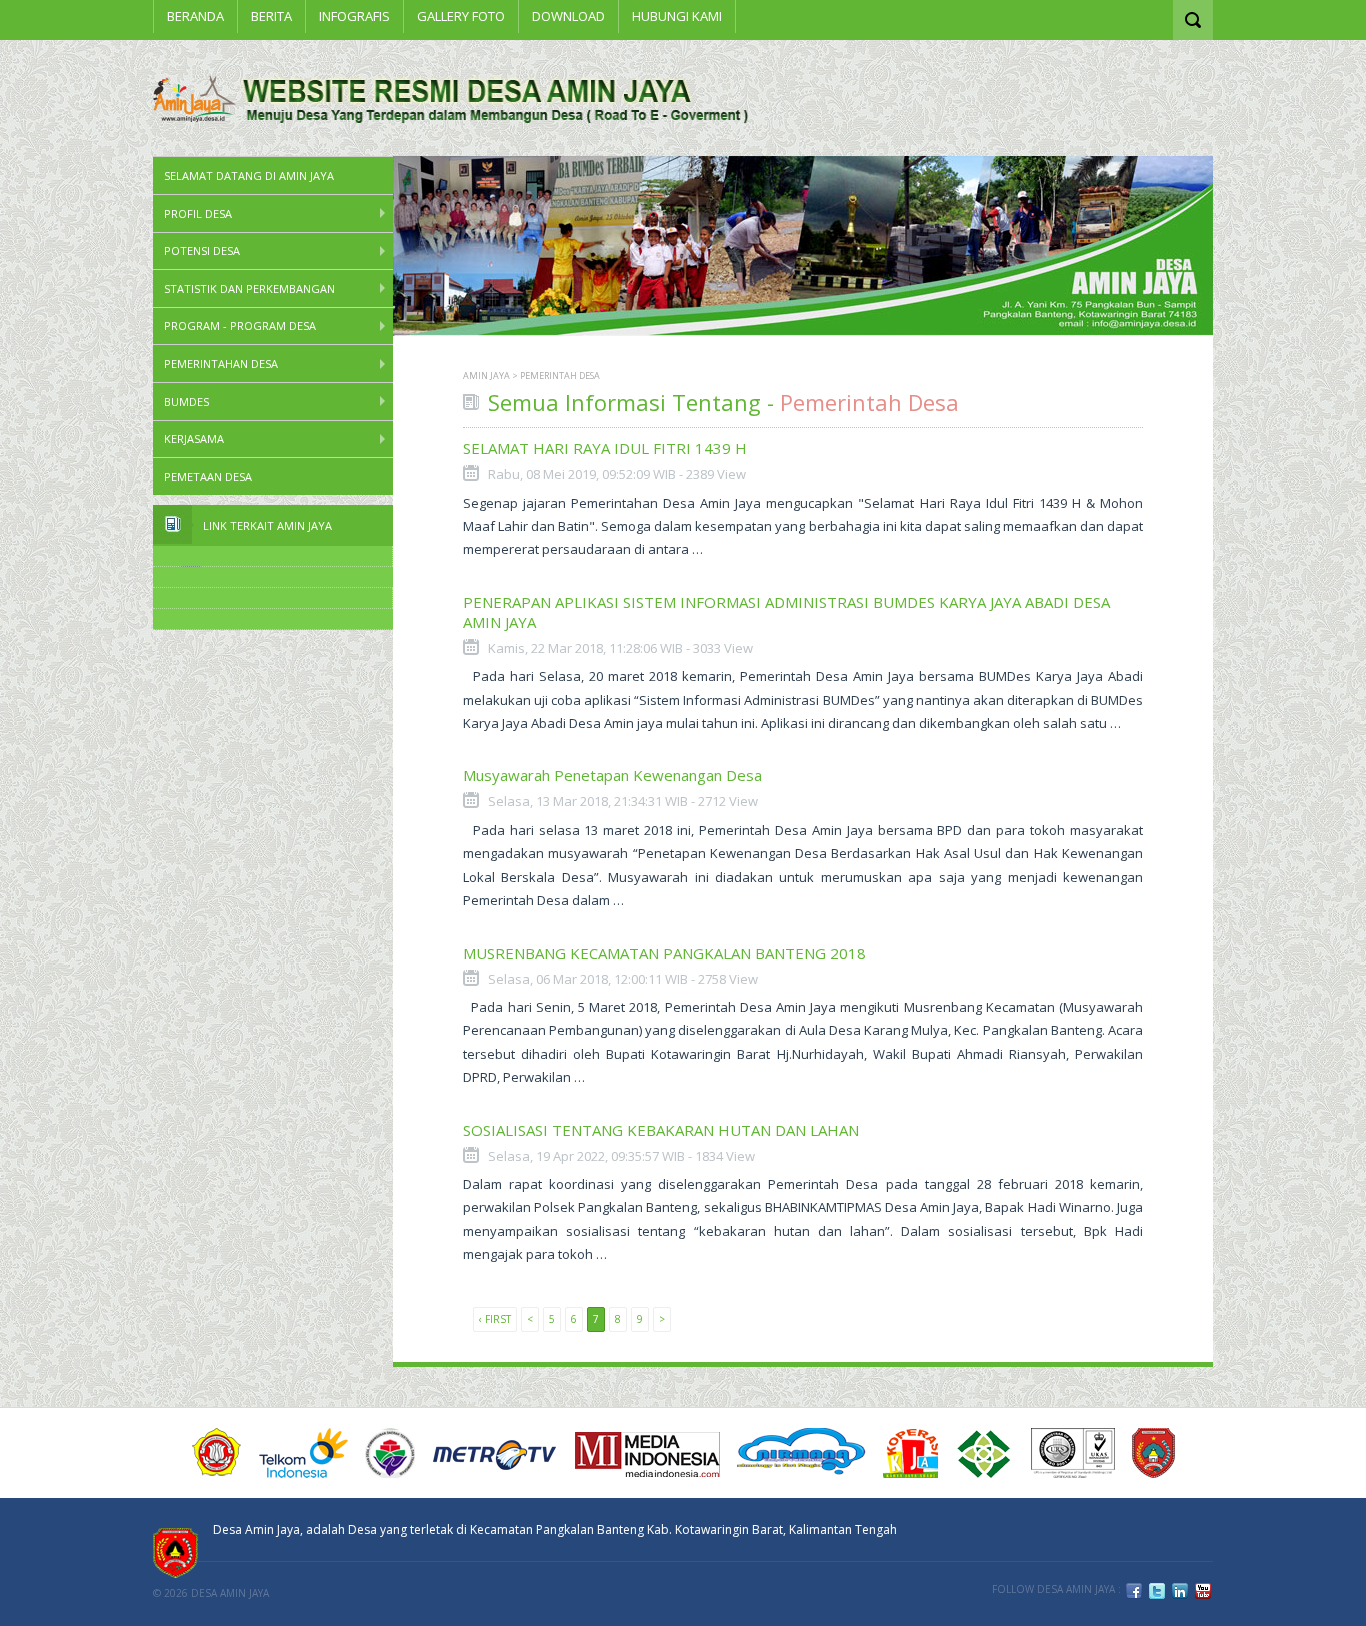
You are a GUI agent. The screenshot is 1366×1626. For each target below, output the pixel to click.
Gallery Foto (461, 16)
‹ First (495, 1319)
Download (568, 16)
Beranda (195, 16)
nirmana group (801, 1452)
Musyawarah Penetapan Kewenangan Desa (612, 775)
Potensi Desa (202, 250)
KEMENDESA (390, 1453)
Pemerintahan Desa (221, 363)
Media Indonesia (647, 1453)
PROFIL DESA (198, 213)
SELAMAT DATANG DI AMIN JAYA (249, 175)
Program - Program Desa (240, 325)
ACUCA (217, 1453)
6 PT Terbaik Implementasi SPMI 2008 (984, 1453)
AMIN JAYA (486, 375)
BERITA (271, 16)
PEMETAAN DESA (208, 476)
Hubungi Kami (677, 16)
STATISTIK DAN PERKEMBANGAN (249, 288)
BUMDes (186, 401)
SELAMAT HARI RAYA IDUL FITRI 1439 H (605, 448)
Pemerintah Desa (560, 375)
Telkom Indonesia (303, 1453)
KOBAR (1153, 1453)
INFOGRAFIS (354, 16)
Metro (495, 1453)
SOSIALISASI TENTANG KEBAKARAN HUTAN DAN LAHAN (661, 1130)
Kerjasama (194, 438)
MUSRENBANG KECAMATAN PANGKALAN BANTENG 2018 (664, 953)
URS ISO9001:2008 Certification (1073, 1453)
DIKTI (910, 1453)
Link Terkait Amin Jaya (267, 525)
